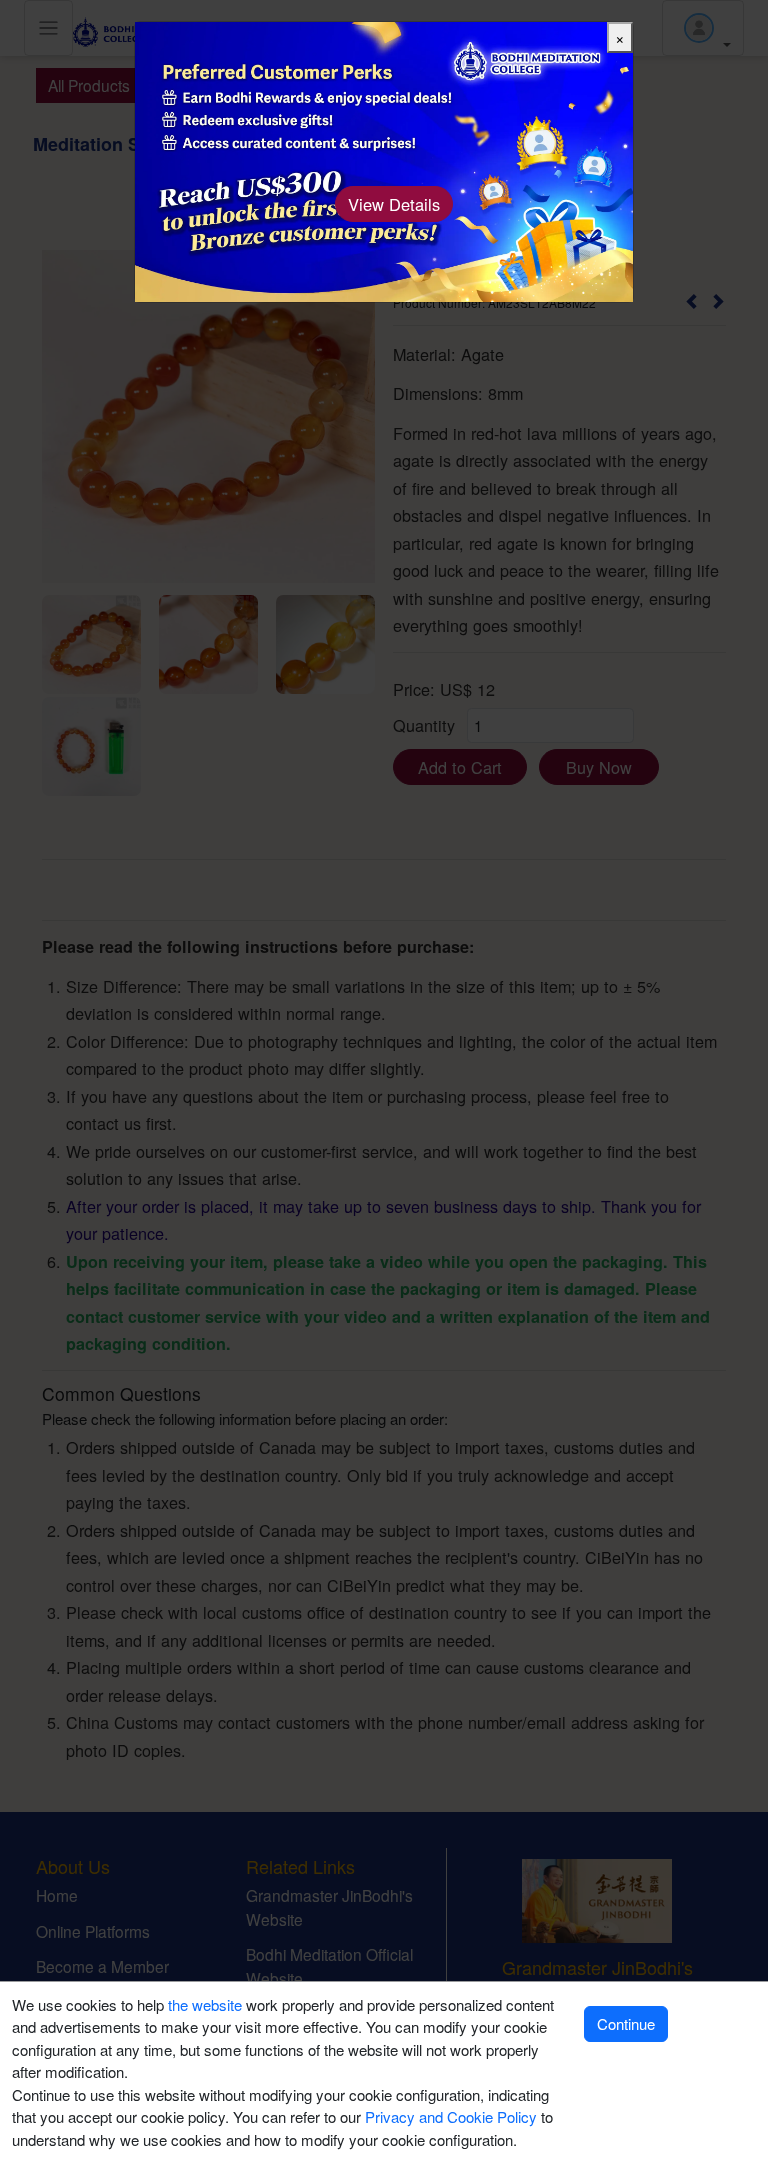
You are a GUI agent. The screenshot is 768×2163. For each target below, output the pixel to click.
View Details (394, 204)
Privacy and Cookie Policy (451, 2116)
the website (205, 2004)
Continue (626, 2023)
